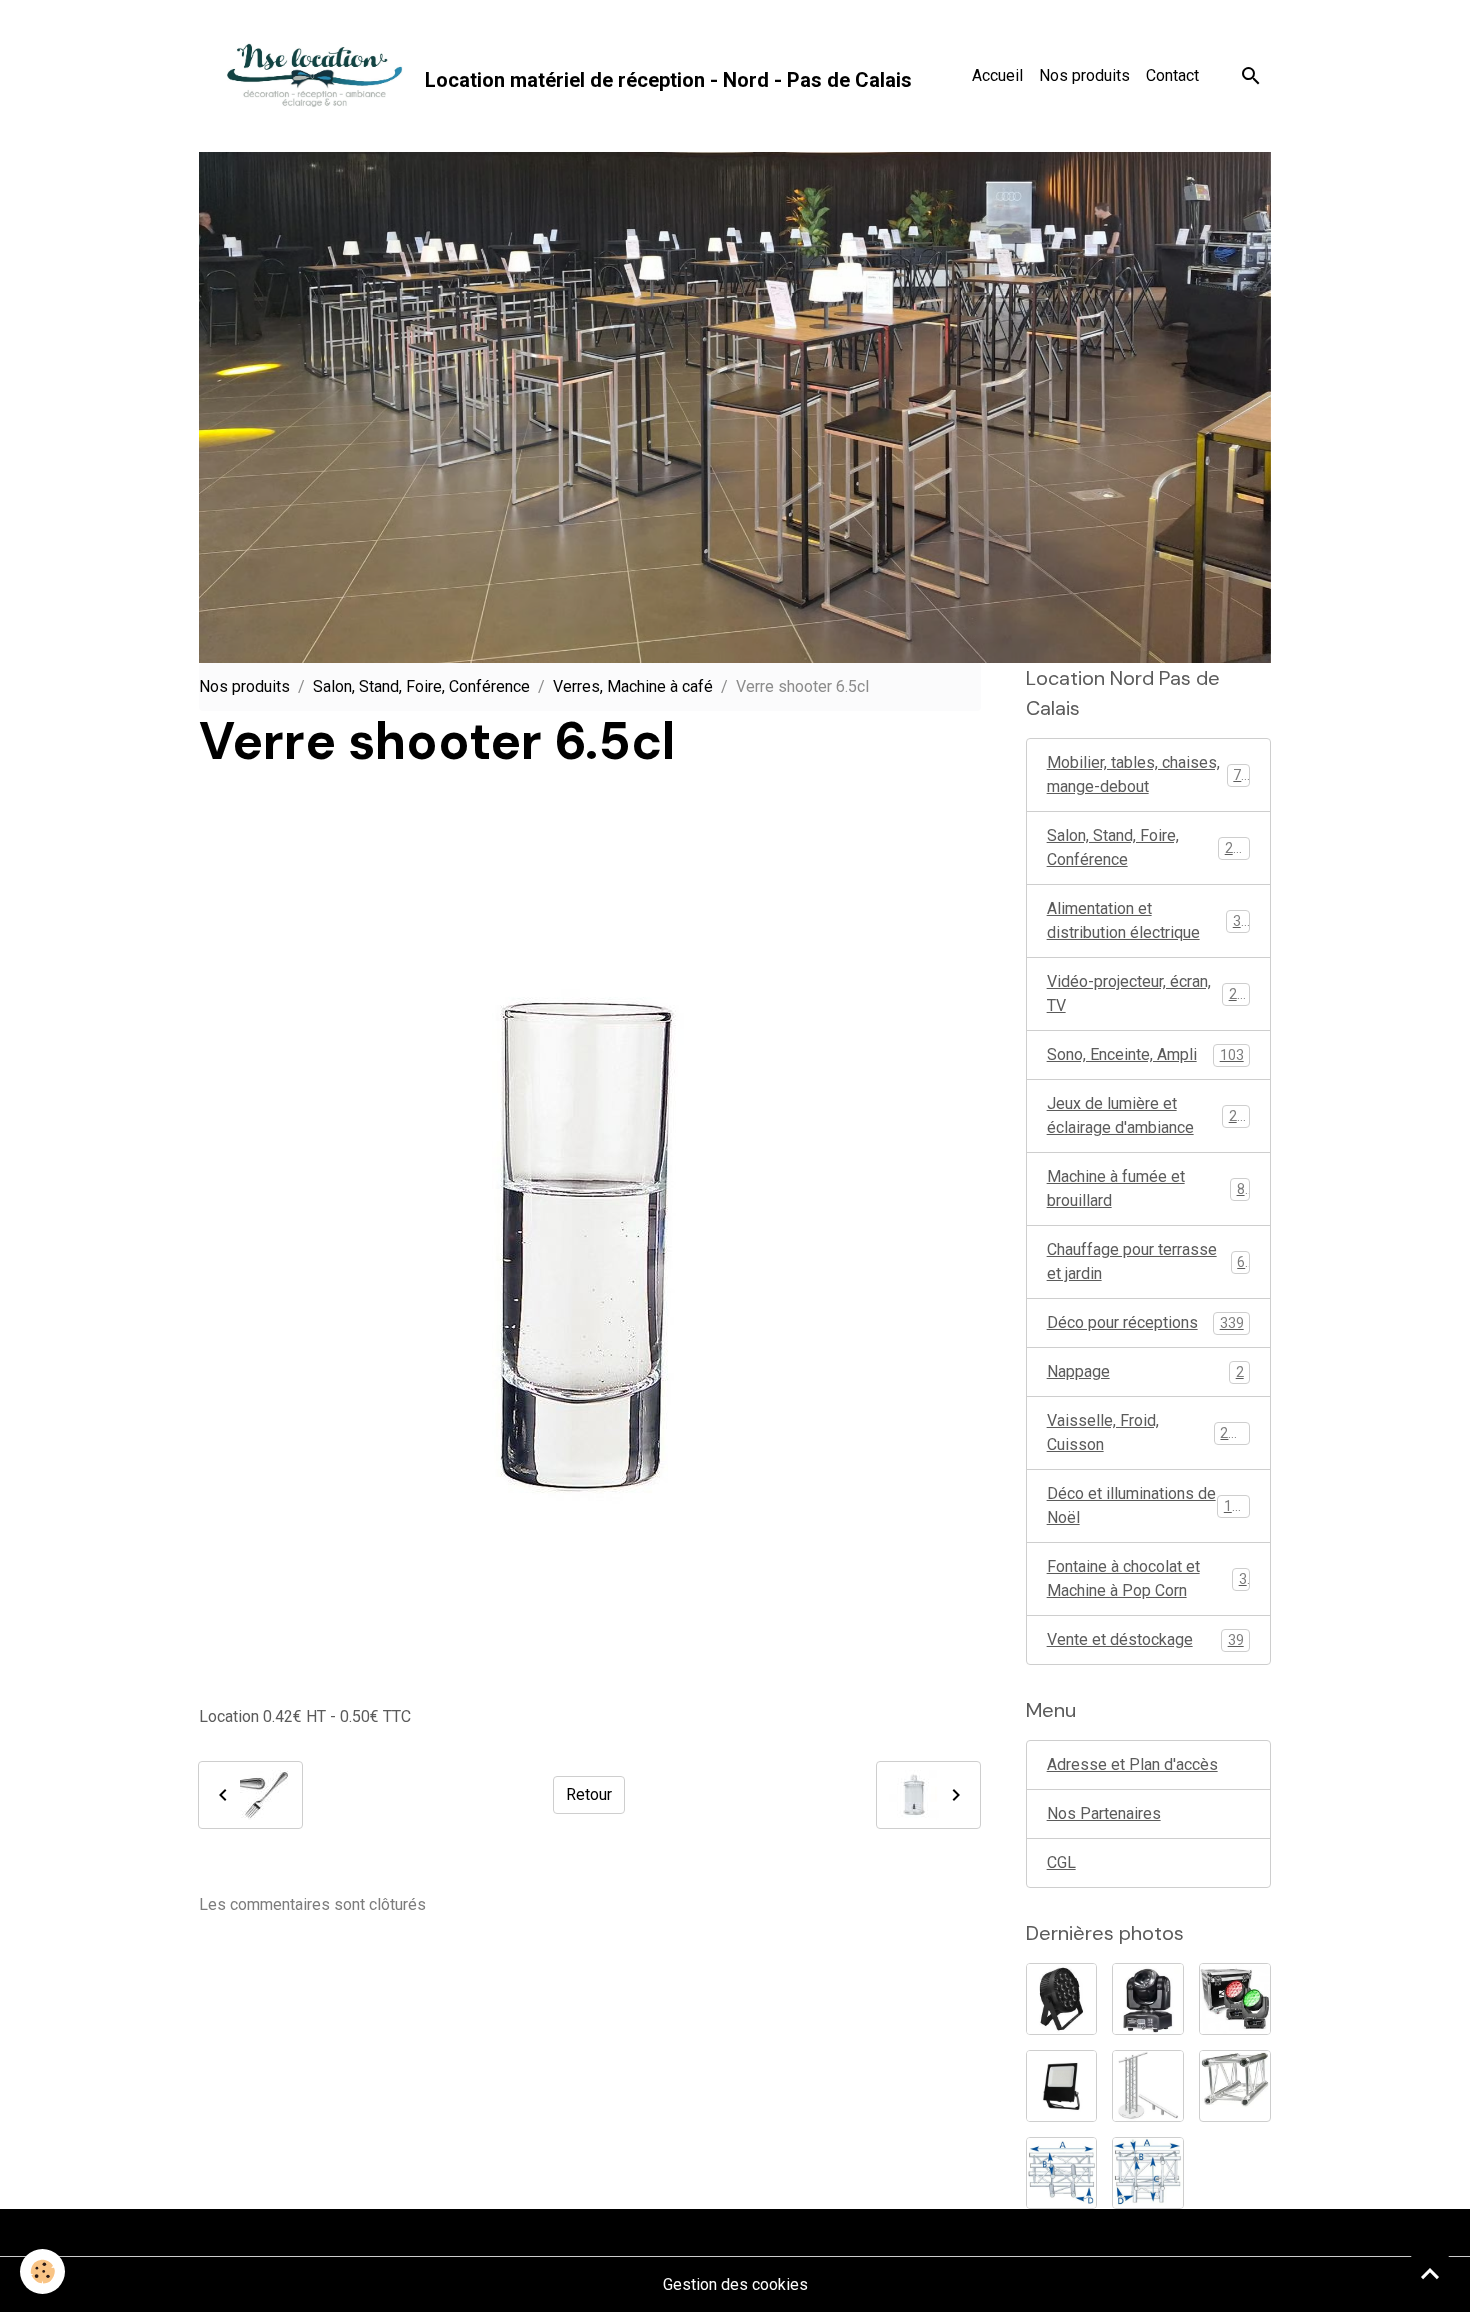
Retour (589, 1794)
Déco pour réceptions (1145, 1322)
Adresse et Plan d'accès (1132, 1764)
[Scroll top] (1430, 2273)
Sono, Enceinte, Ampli (1145, 1054)
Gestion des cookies (735, 2284)
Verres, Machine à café (633, 686)
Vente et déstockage (1145, 1639)
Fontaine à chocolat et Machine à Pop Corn (1147, 1578)
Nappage (1145, 1371)
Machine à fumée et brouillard (1146, 1188)
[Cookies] (42, 2271)
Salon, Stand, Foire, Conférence (421, 686)
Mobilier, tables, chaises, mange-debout (1148, 774)
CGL (1061, 1862)
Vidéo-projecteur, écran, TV (1146, 993)
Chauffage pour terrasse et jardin (1146, 1261)
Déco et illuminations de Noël (1147, 1505)
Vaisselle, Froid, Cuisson (1146, 1432)
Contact (1172, 75)
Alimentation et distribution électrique (1148, 920)
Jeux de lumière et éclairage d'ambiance (1150, 1115)
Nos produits (1084, 75)
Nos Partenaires (1104, 1813)
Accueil (997, 75)
